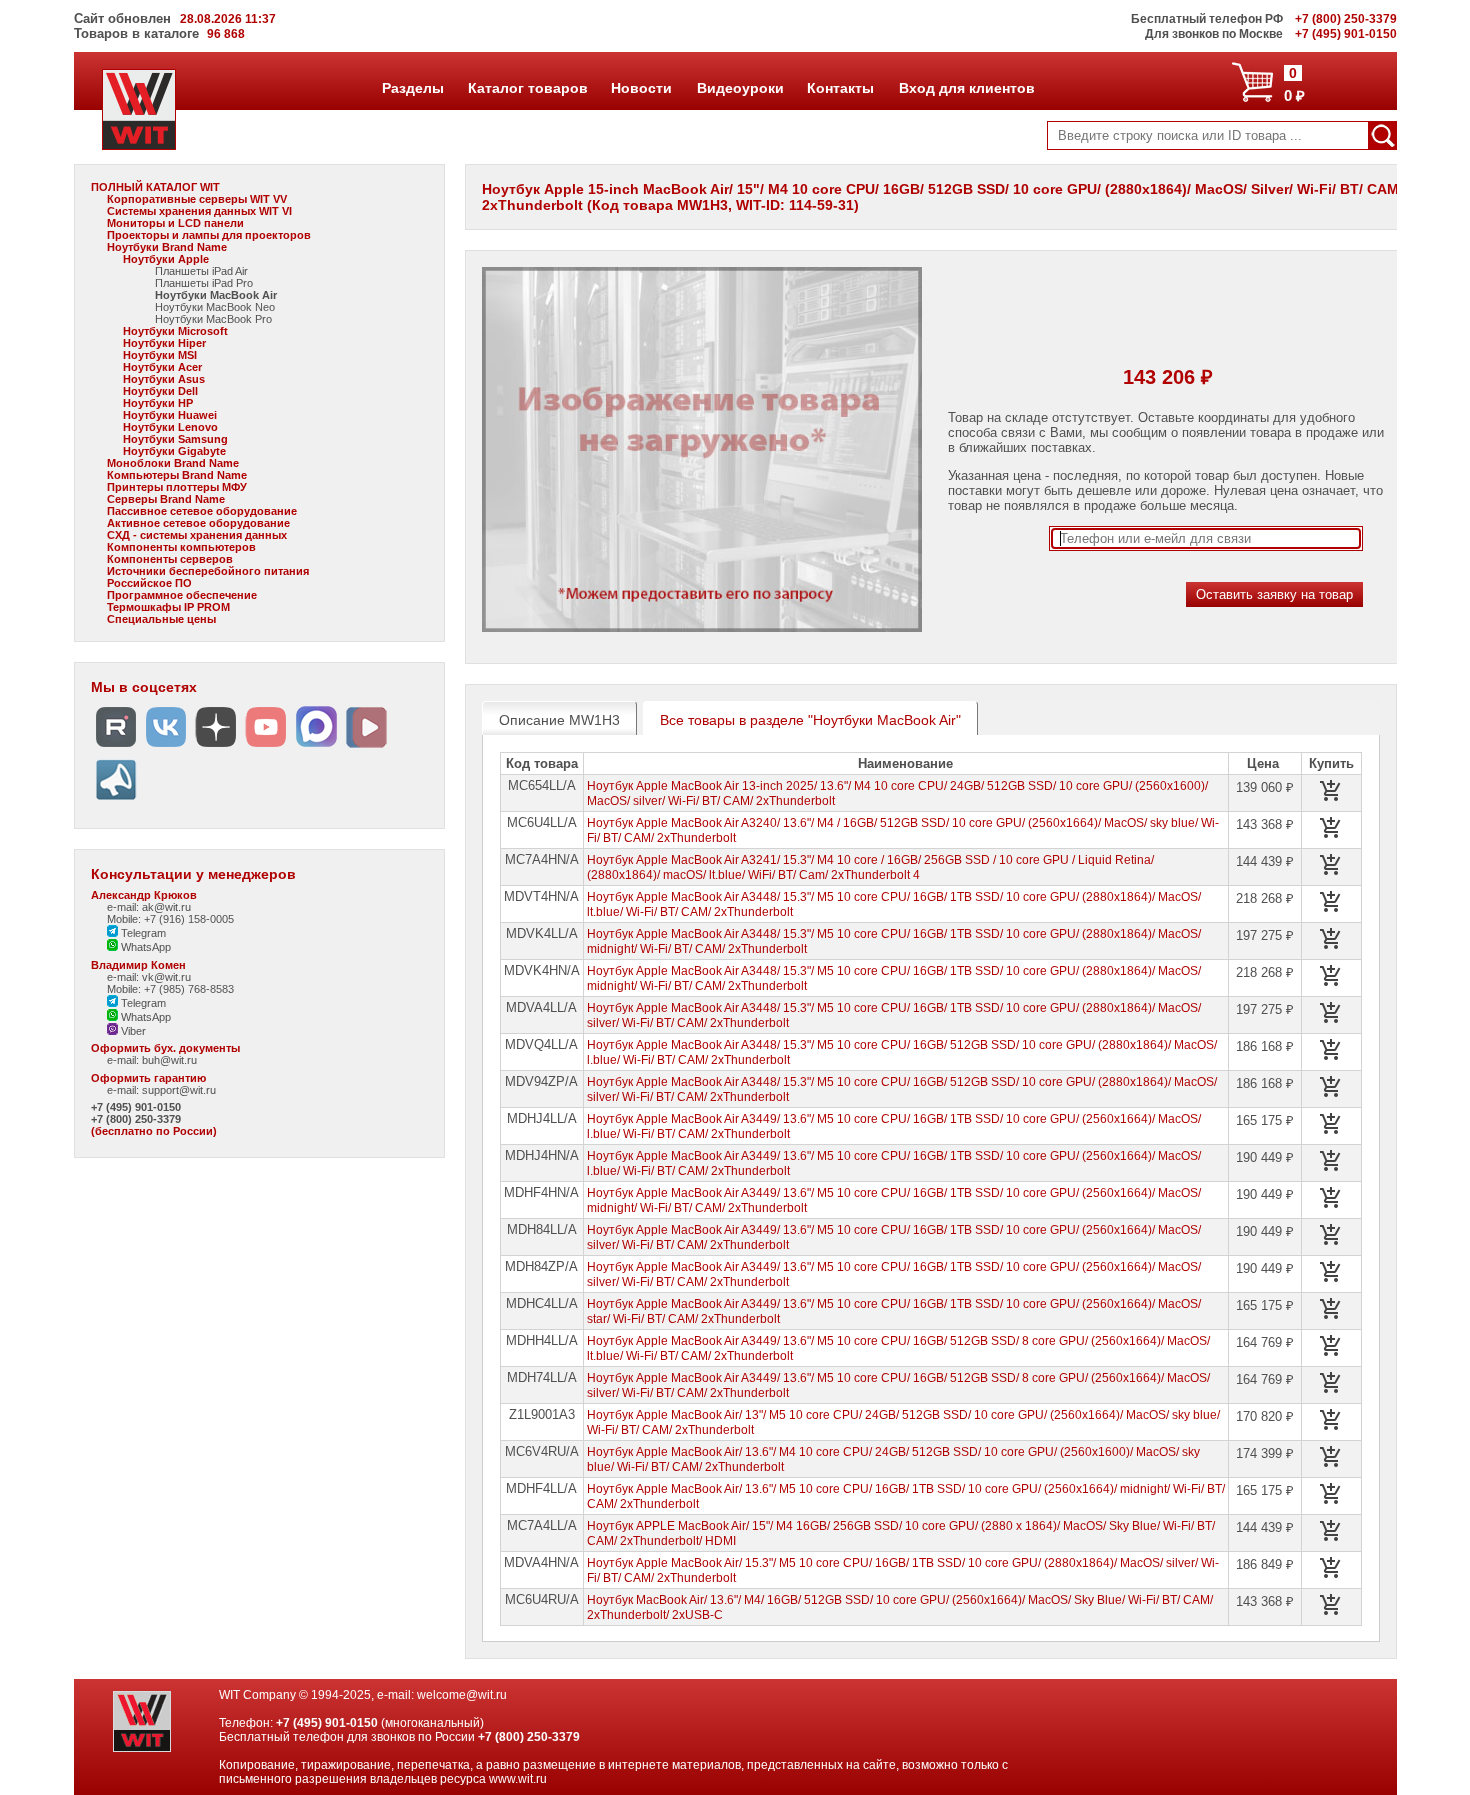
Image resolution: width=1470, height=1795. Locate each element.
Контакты (840, 88)
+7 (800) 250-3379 (136, 1119)
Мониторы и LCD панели (175, 223)
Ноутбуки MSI (160, 355)
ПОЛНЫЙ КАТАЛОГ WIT (155, 187)
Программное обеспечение (182, 595)
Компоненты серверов (170, 559)
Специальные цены (161, 619)
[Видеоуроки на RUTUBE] (116, 747)
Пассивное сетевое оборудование (202, 511)
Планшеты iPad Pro (204, 283)
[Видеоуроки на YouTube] (266, 747)
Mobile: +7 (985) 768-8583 (170, 989)
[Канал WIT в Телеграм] (116, 800)
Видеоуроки (740, 88)
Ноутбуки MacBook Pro (213, 319)
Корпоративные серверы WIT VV (197, 199)
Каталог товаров (527, 88)
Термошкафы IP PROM (168, 607)
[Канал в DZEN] (216, 747)
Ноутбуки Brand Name (167, 247)
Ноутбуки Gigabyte (174, 451)
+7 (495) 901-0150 (136, 1107)
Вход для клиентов (966, 88)
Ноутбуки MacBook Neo (215, 307)
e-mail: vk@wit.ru (149, 977)
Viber (132, 1031)
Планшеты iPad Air (201, 271)
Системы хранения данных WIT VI (199, 211)
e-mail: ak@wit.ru (149, 907)
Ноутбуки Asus (164, 379)
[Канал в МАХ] (316, 747)
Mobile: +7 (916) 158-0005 (170, 919)
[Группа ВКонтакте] (166, 747)
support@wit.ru (179, 1090)
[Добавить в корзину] (1331, 791)
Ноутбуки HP (158, 403)
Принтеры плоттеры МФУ (177, 487)
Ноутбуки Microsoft (175, 331)
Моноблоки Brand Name (173, 463)
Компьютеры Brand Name (177, 475)
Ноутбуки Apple (166, 259)
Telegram (142, 933)
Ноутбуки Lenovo (170, 427)
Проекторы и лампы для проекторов (209, 235)
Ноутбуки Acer (162, 367)
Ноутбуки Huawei (170, 415)
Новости (641, 88)
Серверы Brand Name (166, 499)
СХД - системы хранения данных (197, 535)
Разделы (412, 88)
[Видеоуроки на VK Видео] (366, 747)
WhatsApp (144, 947)
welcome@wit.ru (462, 1695)
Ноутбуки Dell (160, 391)
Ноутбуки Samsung (175, 439)
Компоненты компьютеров (181, 547)
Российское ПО (149, 583)
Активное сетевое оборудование (198, 523)
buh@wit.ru (169, 1060)
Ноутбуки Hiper (164, 343)
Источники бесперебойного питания (208, 571)
